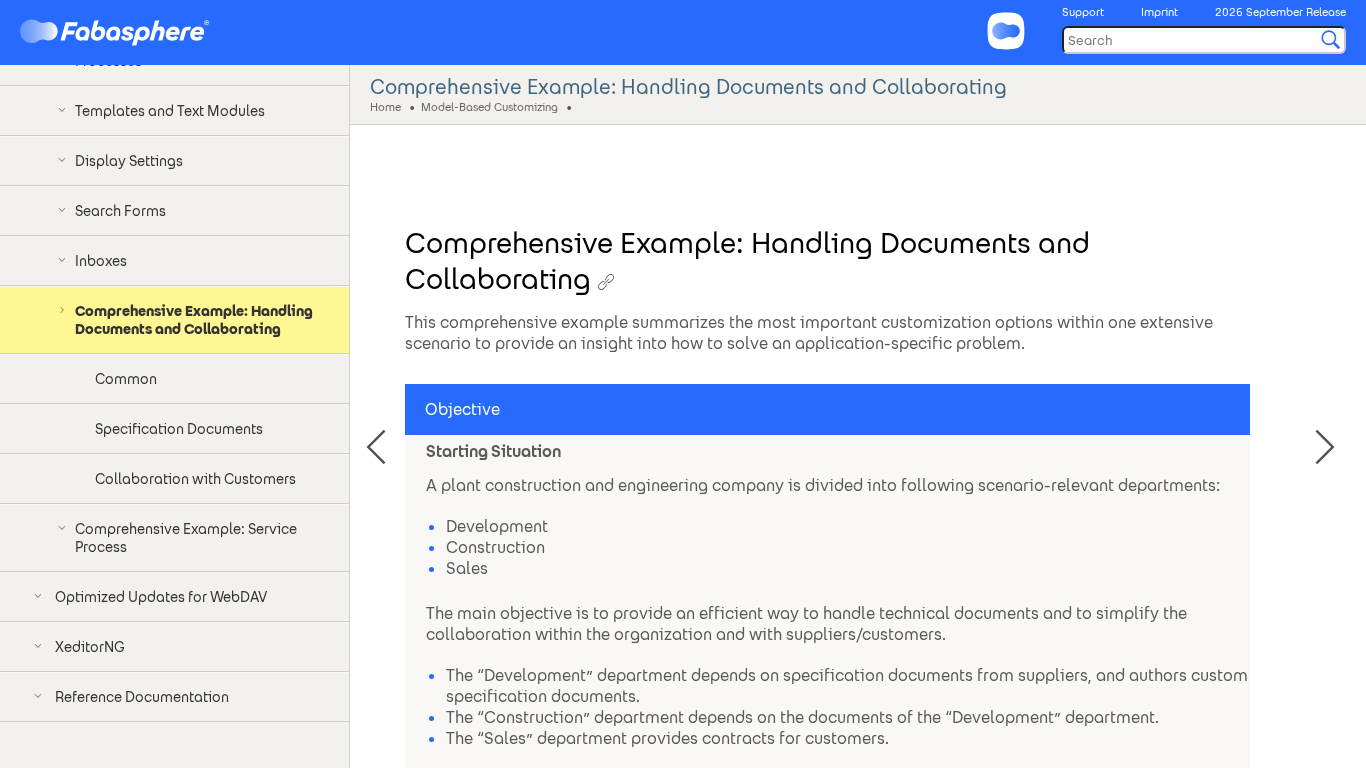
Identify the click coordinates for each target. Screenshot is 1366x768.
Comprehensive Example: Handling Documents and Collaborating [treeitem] (194, 320)
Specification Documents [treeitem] (179, 429)
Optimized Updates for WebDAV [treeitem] (161, 597)
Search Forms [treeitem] (120, 211)
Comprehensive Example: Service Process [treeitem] (186, 538)
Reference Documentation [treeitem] (142, 697)
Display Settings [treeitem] (129, 161)
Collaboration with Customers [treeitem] (195, 479)
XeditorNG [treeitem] (90, 647)
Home (385, 106)
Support (1083, 12)
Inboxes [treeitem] (101, 261)
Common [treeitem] (126, 379)
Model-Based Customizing (489, 106)
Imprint (1159, 12)
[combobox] (1204, 40)
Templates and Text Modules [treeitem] (170, 111)
